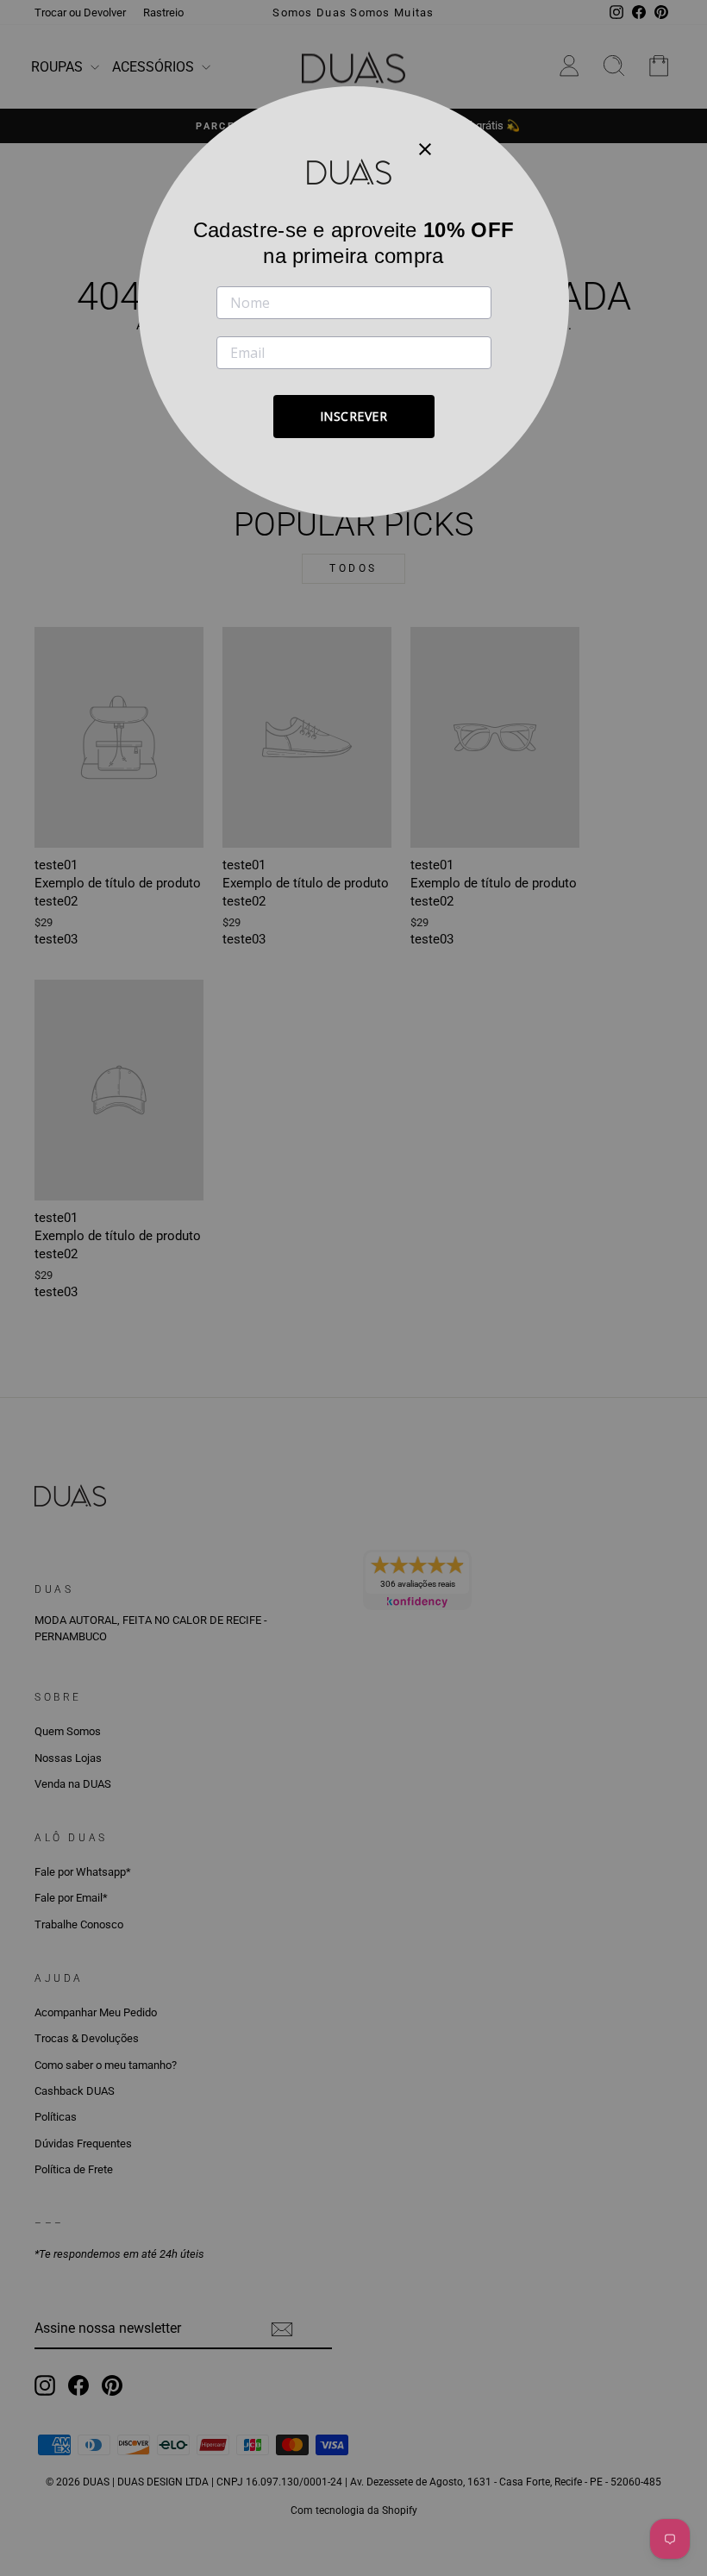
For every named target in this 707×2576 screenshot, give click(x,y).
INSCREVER (354, 416)
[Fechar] (425, 148)
